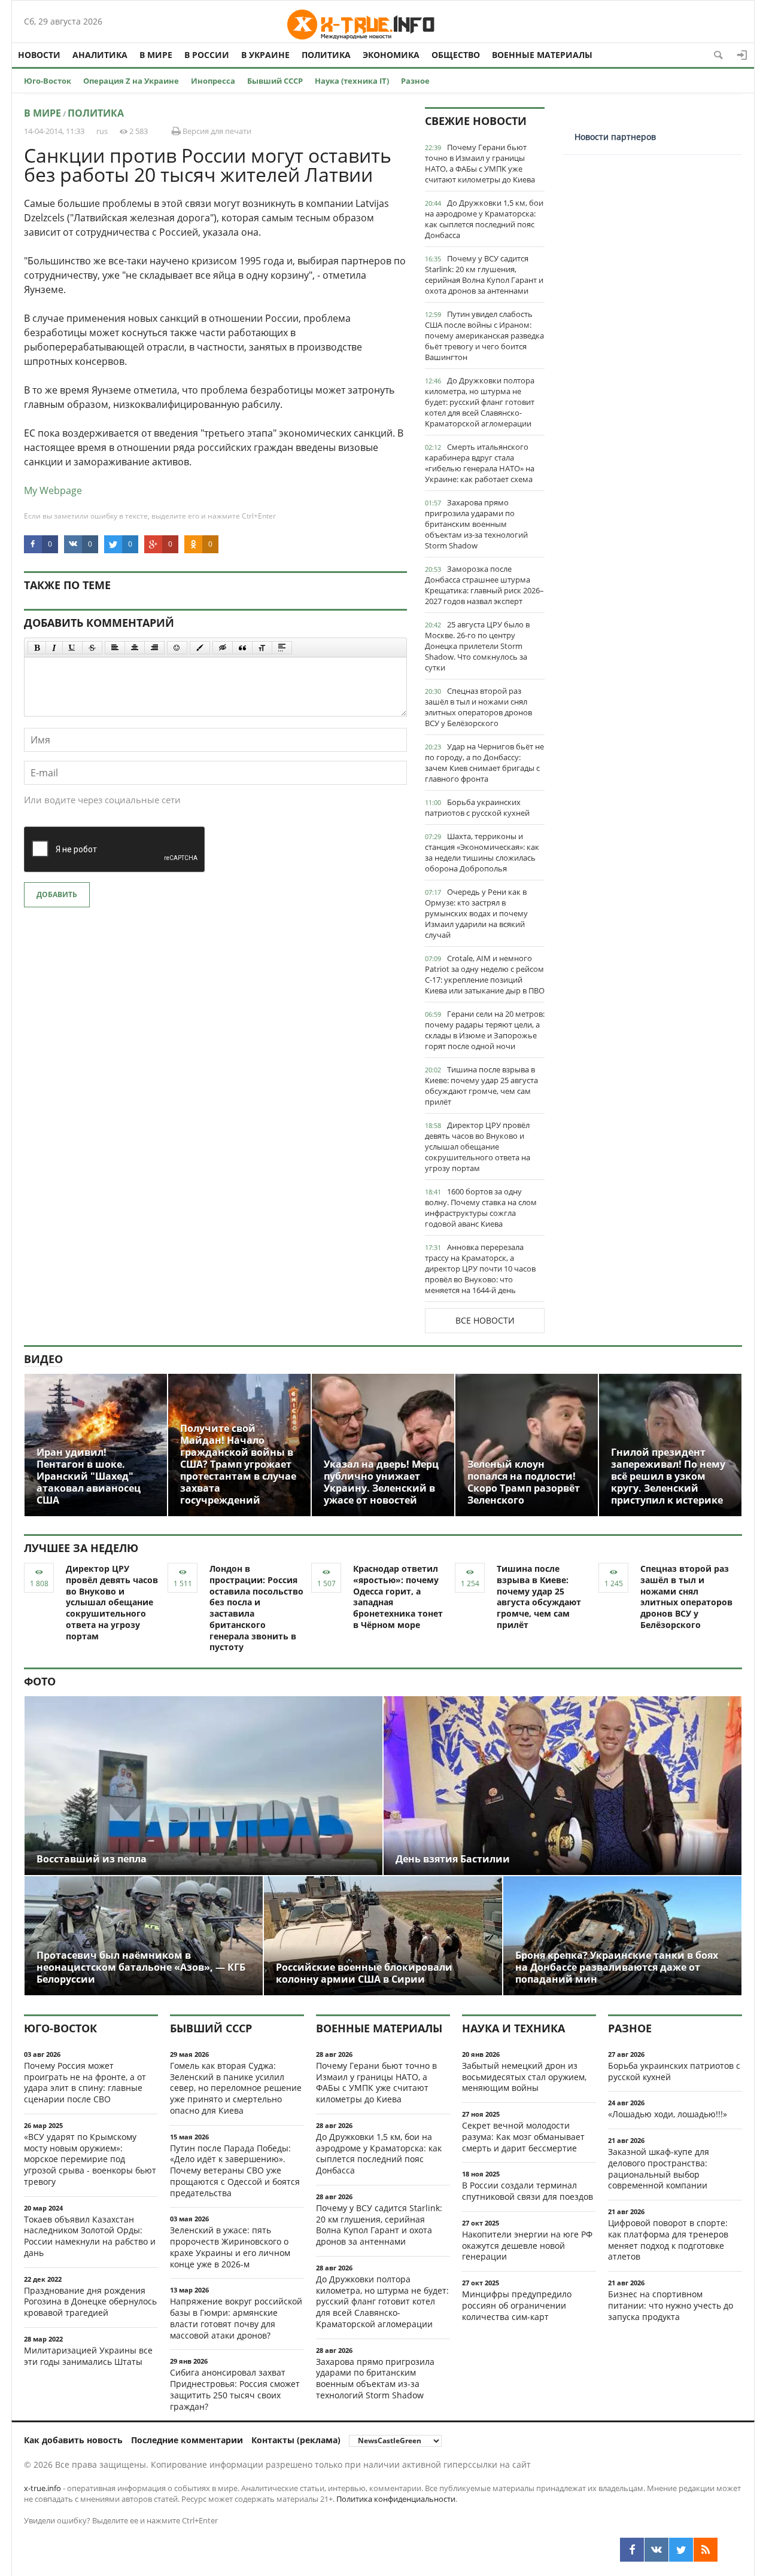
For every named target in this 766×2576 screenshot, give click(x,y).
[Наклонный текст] (54, 648)
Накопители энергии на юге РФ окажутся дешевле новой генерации (527, 2246)
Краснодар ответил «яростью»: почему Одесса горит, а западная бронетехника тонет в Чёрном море (398, 1597)
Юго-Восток (48, 81)
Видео (43, 1359)
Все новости (485, 1320)
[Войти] (742, 55)
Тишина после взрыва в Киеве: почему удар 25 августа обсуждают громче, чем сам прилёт (481, 1086)
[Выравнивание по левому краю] (115, 648)
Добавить (57, 894)
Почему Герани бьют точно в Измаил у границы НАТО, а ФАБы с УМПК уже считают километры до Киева (480, 163)
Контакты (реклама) (296, 2440)
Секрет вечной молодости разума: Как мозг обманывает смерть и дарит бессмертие (523, 2137)
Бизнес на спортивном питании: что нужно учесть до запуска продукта (671, 2305)
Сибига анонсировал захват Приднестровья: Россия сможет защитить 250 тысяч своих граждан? (235, 2389)
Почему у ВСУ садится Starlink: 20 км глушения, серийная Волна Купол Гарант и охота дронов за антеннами (484, 275)
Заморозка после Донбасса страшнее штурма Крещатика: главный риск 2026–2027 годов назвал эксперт (484, 585)
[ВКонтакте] (656, 2550)
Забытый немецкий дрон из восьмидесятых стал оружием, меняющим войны (524, 2077)
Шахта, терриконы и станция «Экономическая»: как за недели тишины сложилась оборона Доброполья (482, 852)
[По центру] (135, 648)
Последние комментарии (187, 2440)
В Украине (265, 55)
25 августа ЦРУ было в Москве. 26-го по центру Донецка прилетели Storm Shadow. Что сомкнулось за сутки (477, 646)
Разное (415, 81)
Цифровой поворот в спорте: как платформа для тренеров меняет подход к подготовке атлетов (668, 2240)
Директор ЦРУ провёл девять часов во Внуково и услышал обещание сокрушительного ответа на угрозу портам (478, 1147)
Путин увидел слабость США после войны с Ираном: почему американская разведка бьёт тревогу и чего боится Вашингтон (484, 336)
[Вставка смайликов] (177, 648)
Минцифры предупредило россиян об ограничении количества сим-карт (517, 2305)
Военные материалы (542, 55)
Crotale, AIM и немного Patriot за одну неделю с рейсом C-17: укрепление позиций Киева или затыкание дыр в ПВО (485, 974)
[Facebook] (632, 2550)
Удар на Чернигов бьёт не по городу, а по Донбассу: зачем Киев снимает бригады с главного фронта (484, 763)
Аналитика (100, 55)
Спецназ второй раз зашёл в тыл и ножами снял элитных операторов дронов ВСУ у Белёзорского (478, 707)
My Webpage (53, 490)
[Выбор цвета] (200, 648)
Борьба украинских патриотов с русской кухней (477, 807)
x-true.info (42, 2488)
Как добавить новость (73, 2440)
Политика (326, 55)
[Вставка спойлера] (282, 648)
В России (207, 55)
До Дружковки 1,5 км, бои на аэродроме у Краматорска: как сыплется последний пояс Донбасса (484, 219)
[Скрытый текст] (223, 648)
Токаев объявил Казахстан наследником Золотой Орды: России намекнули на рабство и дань (90, 2236)
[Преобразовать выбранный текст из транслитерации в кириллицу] (262, 648)
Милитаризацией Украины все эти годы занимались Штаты (88, 2356)
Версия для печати (216, 131)
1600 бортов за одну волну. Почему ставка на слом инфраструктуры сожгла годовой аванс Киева (481, 1208)
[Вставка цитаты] (242, 648)
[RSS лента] (706, 2550)
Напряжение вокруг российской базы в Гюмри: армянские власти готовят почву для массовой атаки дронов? (236, 2318)
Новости (39, 55)
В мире (156, 55)
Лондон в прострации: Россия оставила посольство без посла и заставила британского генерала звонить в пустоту (256, 1608)
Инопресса (213, 81)
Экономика (391, 55)
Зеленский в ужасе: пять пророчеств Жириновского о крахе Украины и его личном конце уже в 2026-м (230, 2247)
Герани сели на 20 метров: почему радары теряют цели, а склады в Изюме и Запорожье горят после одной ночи (485, 1030)
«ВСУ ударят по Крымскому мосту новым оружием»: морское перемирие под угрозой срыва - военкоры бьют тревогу (90, 2159)
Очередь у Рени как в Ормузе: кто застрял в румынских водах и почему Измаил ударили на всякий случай (476, 913)
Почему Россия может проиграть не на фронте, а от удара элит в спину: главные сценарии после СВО (85, 2082)
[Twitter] (681, 2550)
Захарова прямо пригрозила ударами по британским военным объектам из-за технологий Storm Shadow (476, 524)
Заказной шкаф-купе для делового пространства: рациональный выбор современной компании (659, 2168)
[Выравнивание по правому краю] (154, 648)
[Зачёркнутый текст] (92, 648)
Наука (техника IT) (352, 81)
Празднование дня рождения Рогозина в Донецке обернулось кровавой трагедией (90, 2302)
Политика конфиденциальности (396, 2499)
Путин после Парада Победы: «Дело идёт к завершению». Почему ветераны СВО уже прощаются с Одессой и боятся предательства (235, 2170)
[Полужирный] (37, 648)
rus (102, 131)
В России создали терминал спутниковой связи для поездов (528, 2191)
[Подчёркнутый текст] (72, 648)
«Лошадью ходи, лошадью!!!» (668, 2114)
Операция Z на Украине (131, 81)
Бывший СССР (275, 81)
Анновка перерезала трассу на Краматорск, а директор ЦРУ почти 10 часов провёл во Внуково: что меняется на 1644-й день (480, 1269)
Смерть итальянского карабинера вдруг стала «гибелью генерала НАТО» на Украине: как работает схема (480, 463)
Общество (456, 55)
